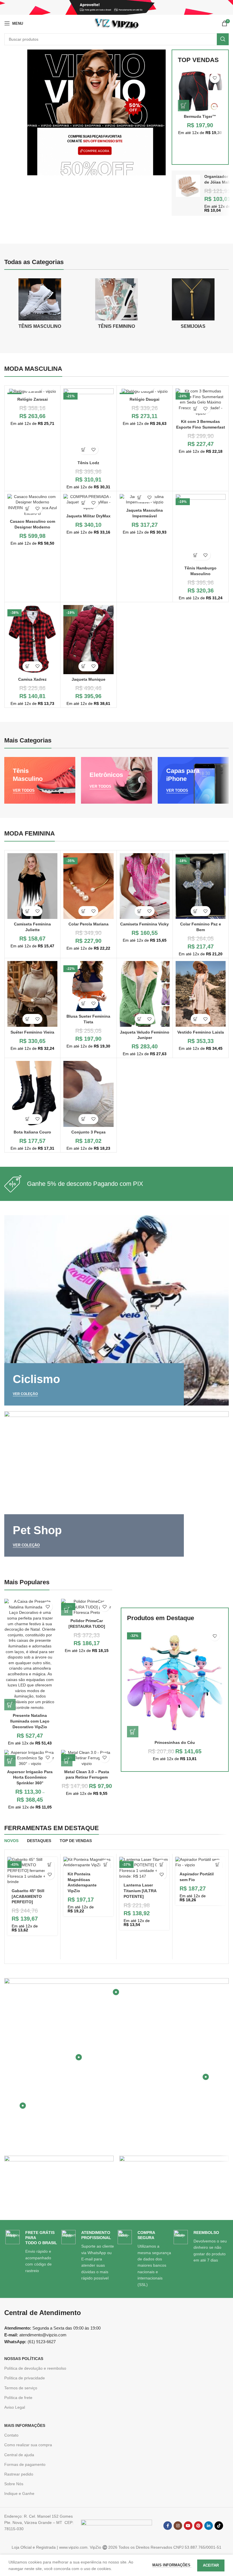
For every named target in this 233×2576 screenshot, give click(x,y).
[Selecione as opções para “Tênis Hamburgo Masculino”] (196, 555)
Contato (11, 2435)
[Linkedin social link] (209, 2526)
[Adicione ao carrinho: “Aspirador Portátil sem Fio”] (218, 1865)
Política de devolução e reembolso (35, 2368)
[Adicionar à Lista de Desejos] (215, 78)
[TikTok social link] (219, 2526)
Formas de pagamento (25, 2464)
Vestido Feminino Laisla (201, 1032)
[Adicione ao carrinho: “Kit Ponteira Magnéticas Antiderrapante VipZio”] (106, 1865)
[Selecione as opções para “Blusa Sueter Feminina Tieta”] (83, 1003)
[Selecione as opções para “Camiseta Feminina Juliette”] (27, 911)
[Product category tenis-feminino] (116, 305)
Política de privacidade (25, 2378)
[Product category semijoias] (193, 305)
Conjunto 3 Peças (89, 1132)
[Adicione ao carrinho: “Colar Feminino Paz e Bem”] (196, 911)
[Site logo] (116, 23)
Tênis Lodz (88, 463)
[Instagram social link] (178, 2526)
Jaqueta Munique (89, 679)
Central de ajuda (19, 2455)
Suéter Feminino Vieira (32, 1032)
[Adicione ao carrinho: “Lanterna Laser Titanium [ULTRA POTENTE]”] (162, 1865)
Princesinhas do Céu (175, 1742)
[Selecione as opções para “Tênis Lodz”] (83, 449)
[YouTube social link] (188, 2526)
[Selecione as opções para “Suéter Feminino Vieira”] (27, 1019)
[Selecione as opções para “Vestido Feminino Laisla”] (196, 1019)
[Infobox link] (116, 1184)
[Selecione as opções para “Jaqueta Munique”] (83, 666)
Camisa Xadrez (32, 679)
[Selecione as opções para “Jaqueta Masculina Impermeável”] (140, 497)
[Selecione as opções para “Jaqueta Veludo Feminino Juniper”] (140, 1019)
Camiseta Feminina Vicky (144, 924)
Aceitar (211, 2565)
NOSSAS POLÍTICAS (24, 2359)
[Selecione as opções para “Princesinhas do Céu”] (133, 1732)
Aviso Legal (15, 2407)
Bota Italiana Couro (32, 1132)
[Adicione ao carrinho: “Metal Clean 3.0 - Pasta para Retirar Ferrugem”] (67, 1761)
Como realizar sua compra (28, 2445)
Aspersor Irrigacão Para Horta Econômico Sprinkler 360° (30, 1777)
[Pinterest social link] (198, 2526)
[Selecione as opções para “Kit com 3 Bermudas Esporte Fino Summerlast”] (196, 409)
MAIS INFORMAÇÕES (25, 2425)
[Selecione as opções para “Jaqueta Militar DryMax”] (83, 503)
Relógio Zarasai (33, 399)
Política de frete (18, 2398)
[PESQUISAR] (223, 39)
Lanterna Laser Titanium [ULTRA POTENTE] (140, 1891)
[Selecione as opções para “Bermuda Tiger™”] (184, 106)
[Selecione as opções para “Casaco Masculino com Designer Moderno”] (27, 508)
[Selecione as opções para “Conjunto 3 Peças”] (83, 1119)
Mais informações (172, 2565)
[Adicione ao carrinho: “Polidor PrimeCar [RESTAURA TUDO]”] (67, 1610)
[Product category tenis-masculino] (40, 305)
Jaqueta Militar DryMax (88, 516)
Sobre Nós (14, 2484)
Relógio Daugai (144, 399)
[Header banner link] (116, 7)
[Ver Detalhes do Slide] (96, 112)
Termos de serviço (21, 2388)
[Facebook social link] (168, 2526)
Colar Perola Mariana (89, 924)
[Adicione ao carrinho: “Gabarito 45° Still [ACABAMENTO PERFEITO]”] (50, 1865)
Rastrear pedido (19, 2474)
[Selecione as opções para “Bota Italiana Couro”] (27, 1119)
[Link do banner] (40, 780)
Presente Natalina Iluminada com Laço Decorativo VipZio (30, 1721)
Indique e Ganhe (19, 2493)
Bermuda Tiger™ (200, 116)
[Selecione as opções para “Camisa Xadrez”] (27, 666)
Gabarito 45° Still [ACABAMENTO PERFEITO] (28, 1896)
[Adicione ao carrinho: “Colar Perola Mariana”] (83, 911)
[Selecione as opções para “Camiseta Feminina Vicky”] (140, 911)
